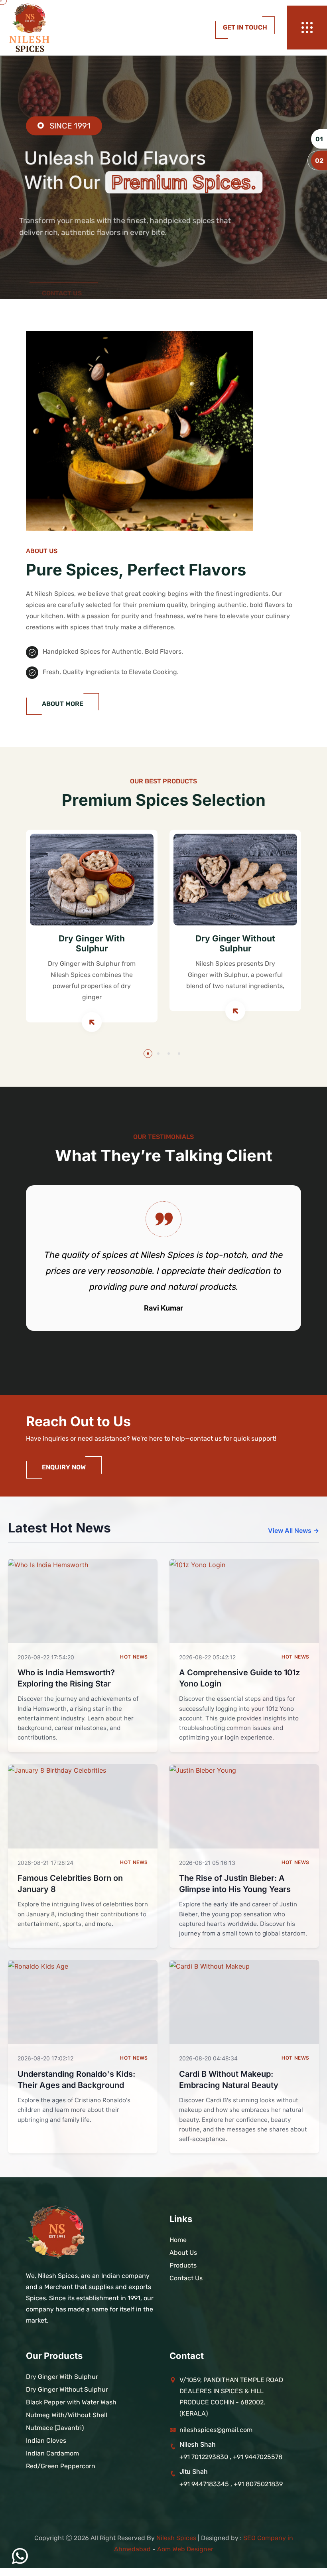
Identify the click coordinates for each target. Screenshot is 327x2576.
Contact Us (62, 248)
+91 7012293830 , (205, 2457)
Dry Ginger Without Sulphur (235, 943)
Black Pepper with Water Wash (71, 2402)
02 (319, 160)
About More (63, 704)
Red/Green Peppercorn (61, 2466)
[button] (148, 1054)
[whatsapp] (20, 2556)
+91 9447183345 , (207, 2484)
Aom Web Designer (185, 2549)
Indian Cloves (46, 2441)
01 (319, 139)
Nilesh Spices (176, 2538)
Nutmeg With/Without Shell (67, 2415)
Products (183, 2265)
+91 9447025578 (258, 2457)
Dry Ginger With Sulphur (92, 943)
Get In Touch (245, 27)
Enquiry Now (64, 1467)
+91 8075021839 (258, 2484)
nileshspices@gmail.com (216, 2430)
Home (178, 2240)
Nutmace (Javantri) (55, 2428)
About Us (183, 2253)
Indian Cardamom (52, 2453)
